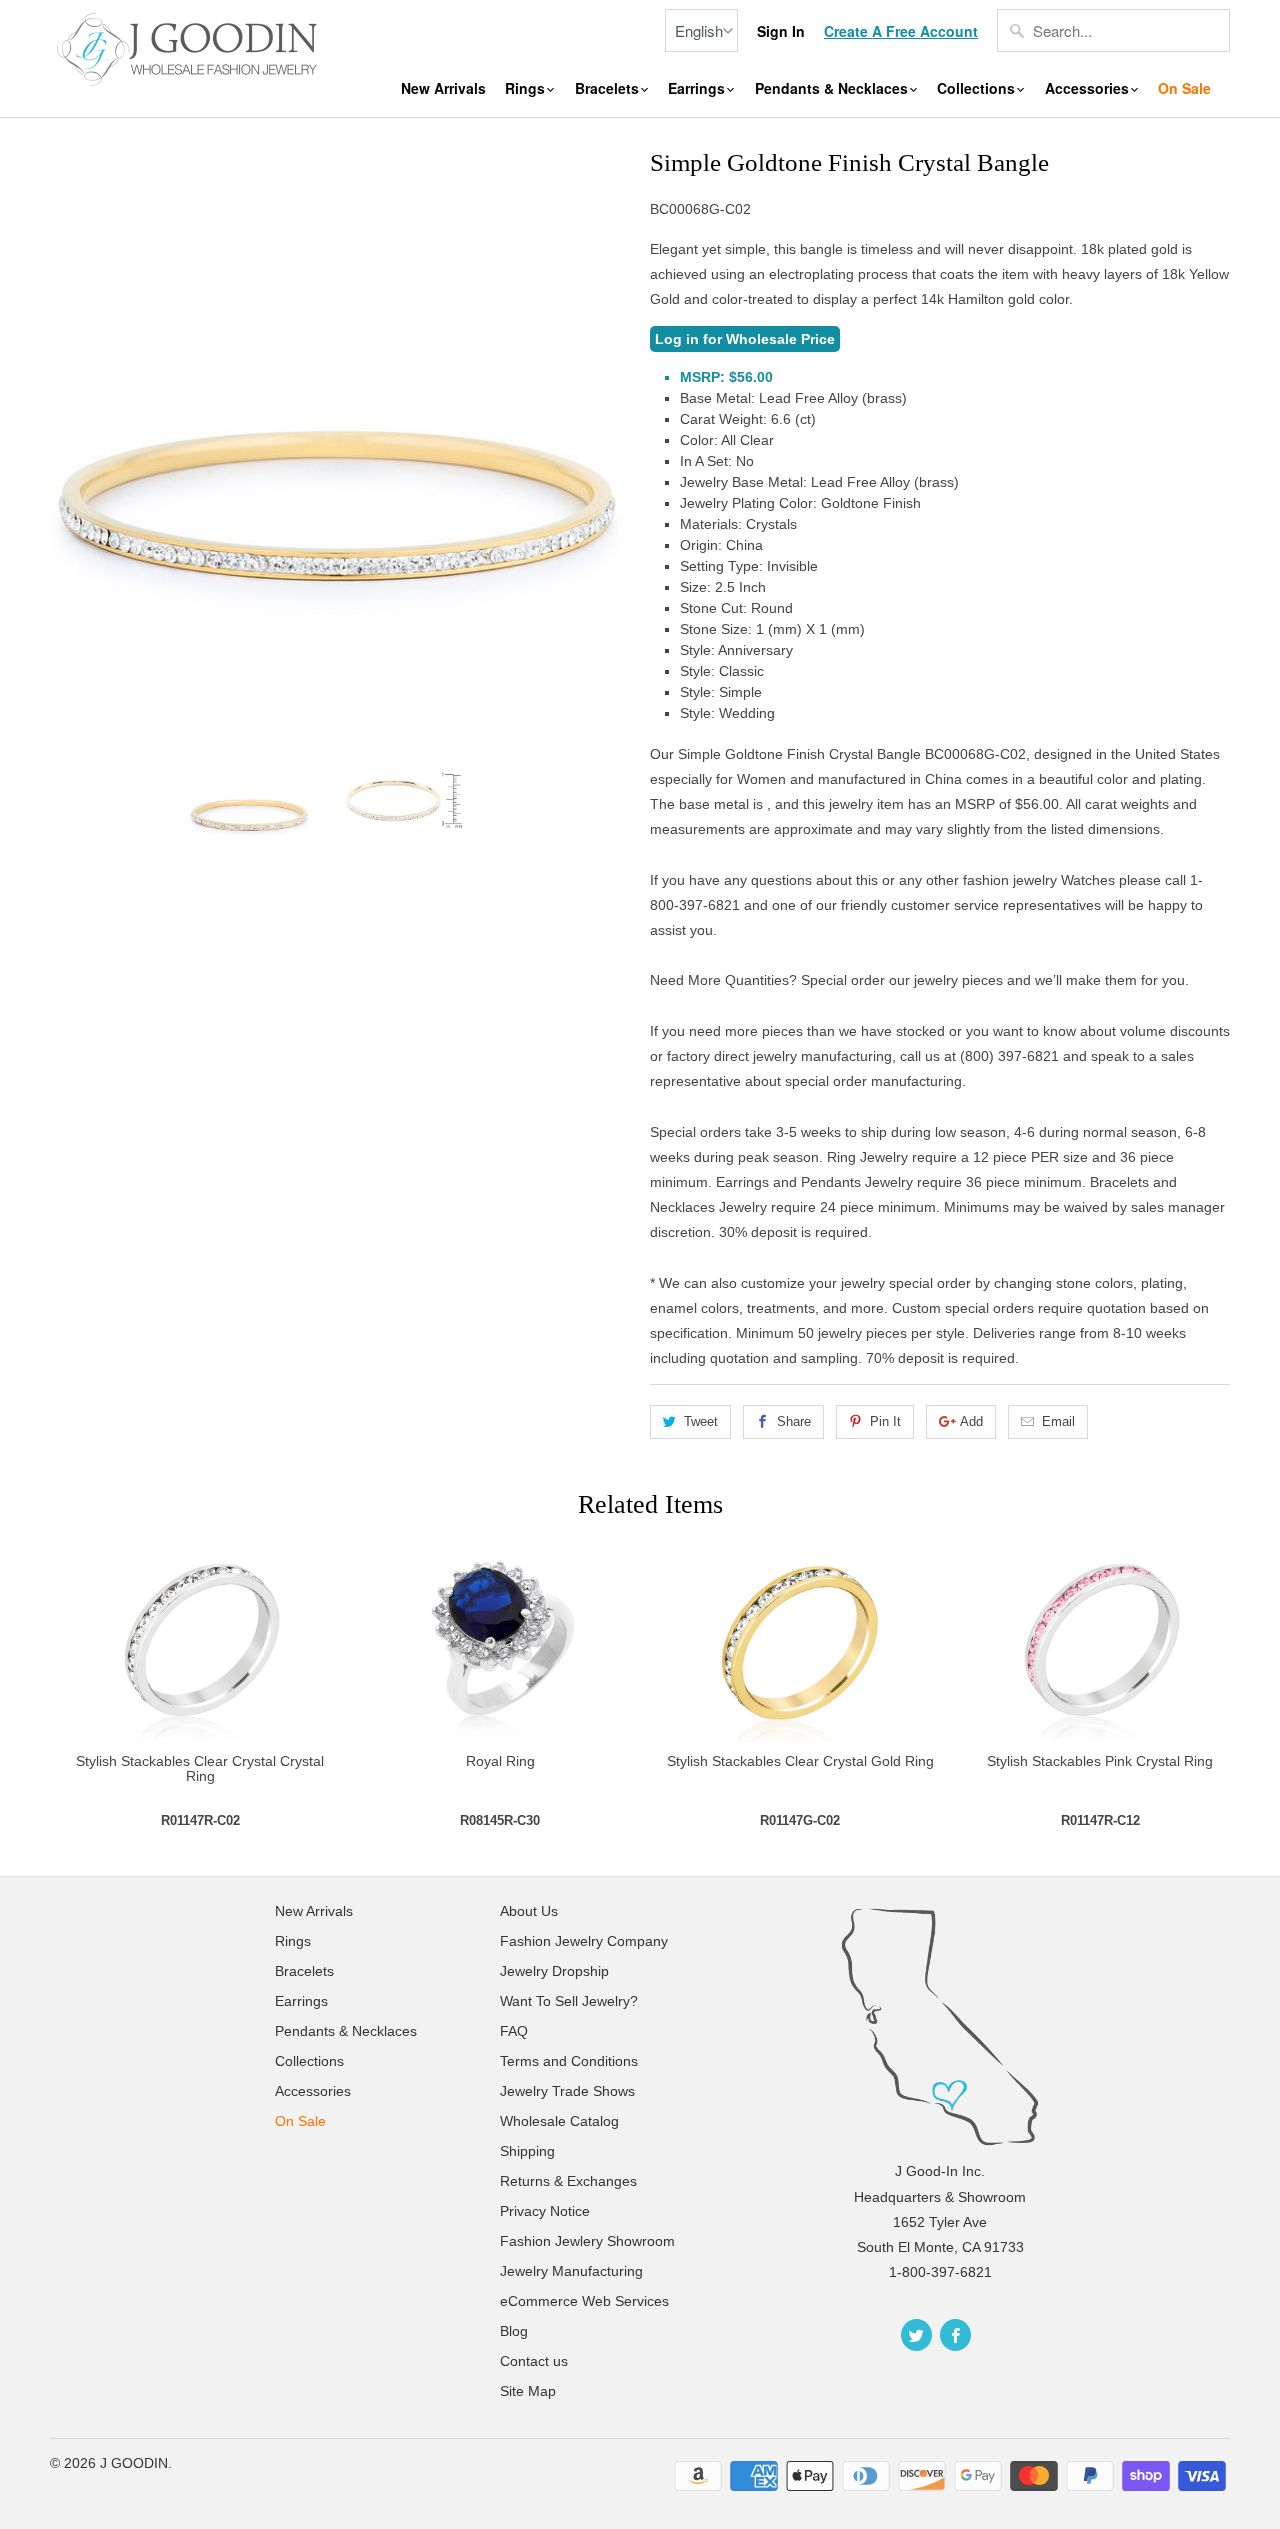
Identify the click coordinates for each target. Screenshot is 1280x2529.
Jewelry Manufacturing (571, 2271)
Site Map (528, 2391)
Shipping (527, 2151)
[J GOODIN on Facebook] (955, 2335)
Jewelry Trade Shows (567, 2091)
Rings (527, 88)
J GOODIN (134, 2463)
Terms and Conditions (569, 2061)
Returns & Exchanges (568, 2181)
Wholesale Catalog (559, 2121)
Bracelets (609, 88)
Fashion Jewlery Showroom (587, 2241)
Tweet (701, 1421)
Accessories (1089, 88)
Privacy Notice (545, 2211)
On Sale (1184, 88)
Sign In (781, 31)
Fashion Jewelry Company (584, 1941)
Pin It (885, 1421)
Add (971, 1421)
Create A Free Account (901, 31)
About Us (529, 1911)
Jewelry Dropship (554, 1971)
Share (794, 1421)
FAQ (514, 2031)
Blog (514, 2331)
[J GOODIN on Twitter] (916, 2335)
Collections (978, 88)
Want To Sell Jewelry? (569, 2001)
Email (1058, 1421)
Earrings (698, 88)
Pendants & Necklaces (833, 88)
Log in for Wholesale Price (745, 339)
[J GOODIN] (190, 47)
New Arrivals (443, 88)
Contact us (534, 2361)
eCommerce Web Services (584, 2301)
